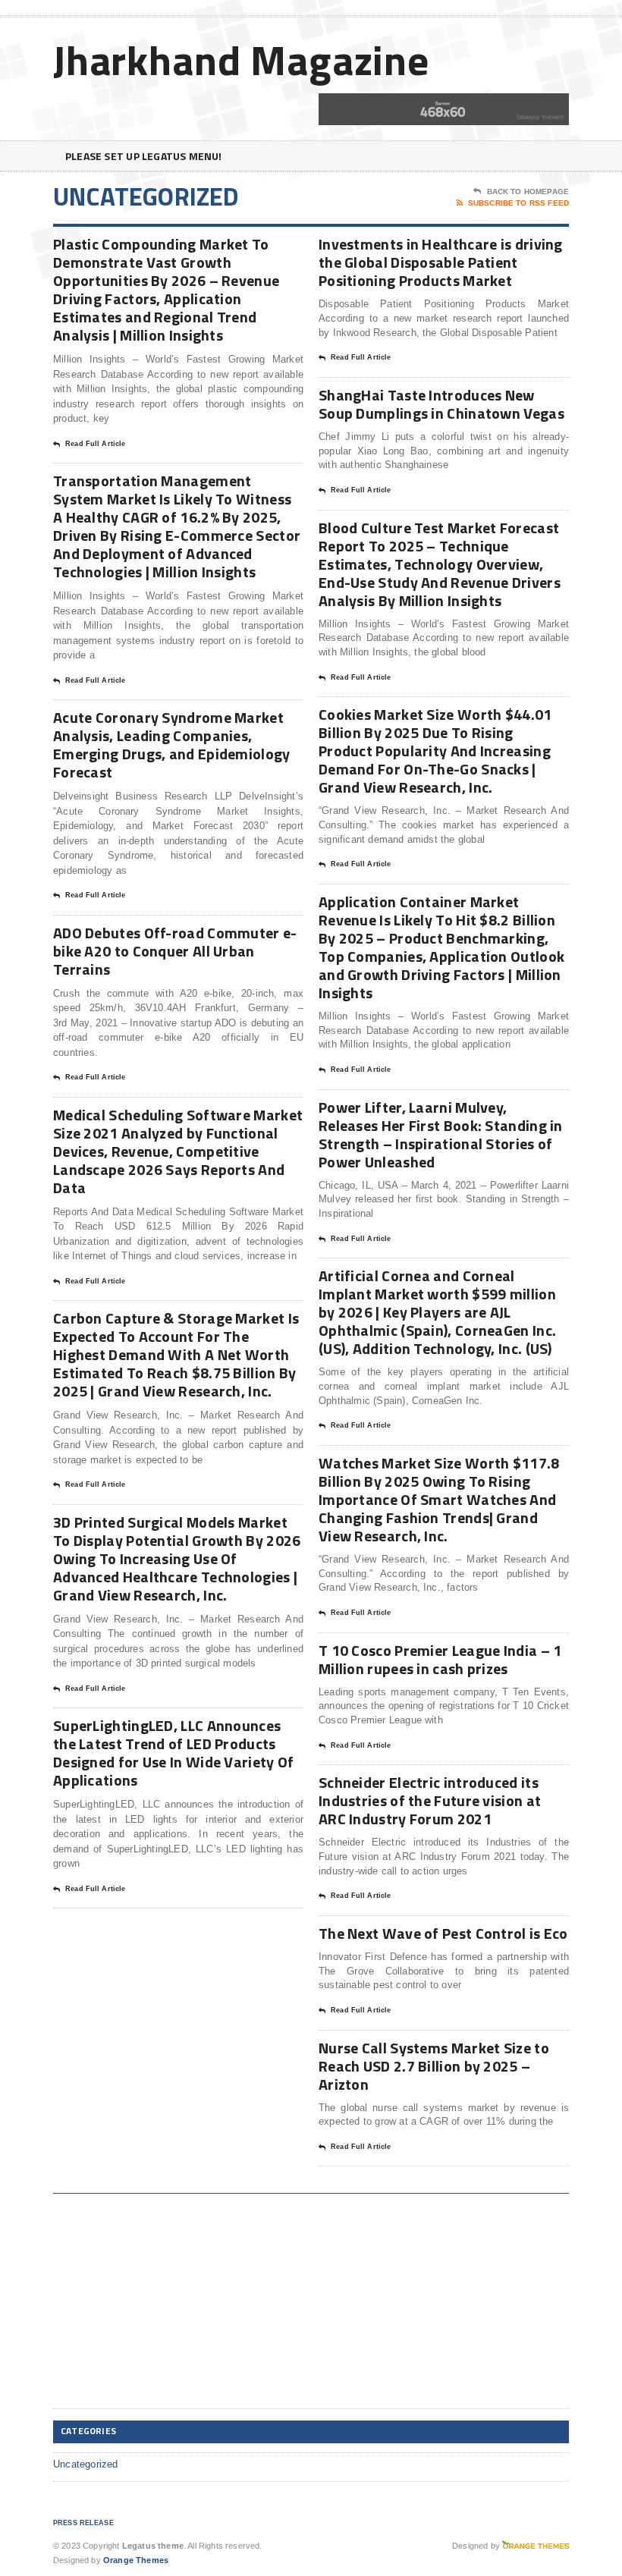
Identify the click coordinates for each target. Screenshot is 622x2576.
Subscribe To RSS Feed (518, 203)
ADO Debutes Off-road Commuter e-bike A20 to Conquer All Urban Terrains (175, 951)
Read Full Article (95, 444)
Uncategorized (86, 2464)
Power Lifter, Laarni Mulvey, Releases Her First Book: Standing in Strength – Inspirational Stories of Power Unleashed (441, 1134)
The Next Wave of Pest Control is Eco (443, 1933)
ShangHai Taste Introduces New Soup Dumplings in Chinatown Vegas (441, 404)
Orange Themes (136, 2560)
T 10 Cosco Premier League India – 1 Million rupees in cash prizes (440, 1659)
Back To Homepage (528, 192)
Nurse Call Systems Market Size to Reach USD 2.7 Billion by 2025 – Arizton (434, 2066)
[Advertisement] (167, 2304)
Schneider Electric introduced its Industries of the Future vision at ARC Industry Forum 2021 (430, 1800)
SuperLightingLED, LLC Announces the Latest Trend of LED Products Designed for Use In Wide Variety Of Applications (174, 1753)
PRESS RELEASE (83, 2523)
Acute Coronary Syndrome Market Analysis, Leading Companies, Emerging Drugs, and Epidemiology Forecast (172, 745)
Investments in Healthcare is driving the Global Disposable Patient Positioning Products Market (441, 262)
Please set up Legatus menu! (144, 156)
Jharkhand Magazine (241, 60)
